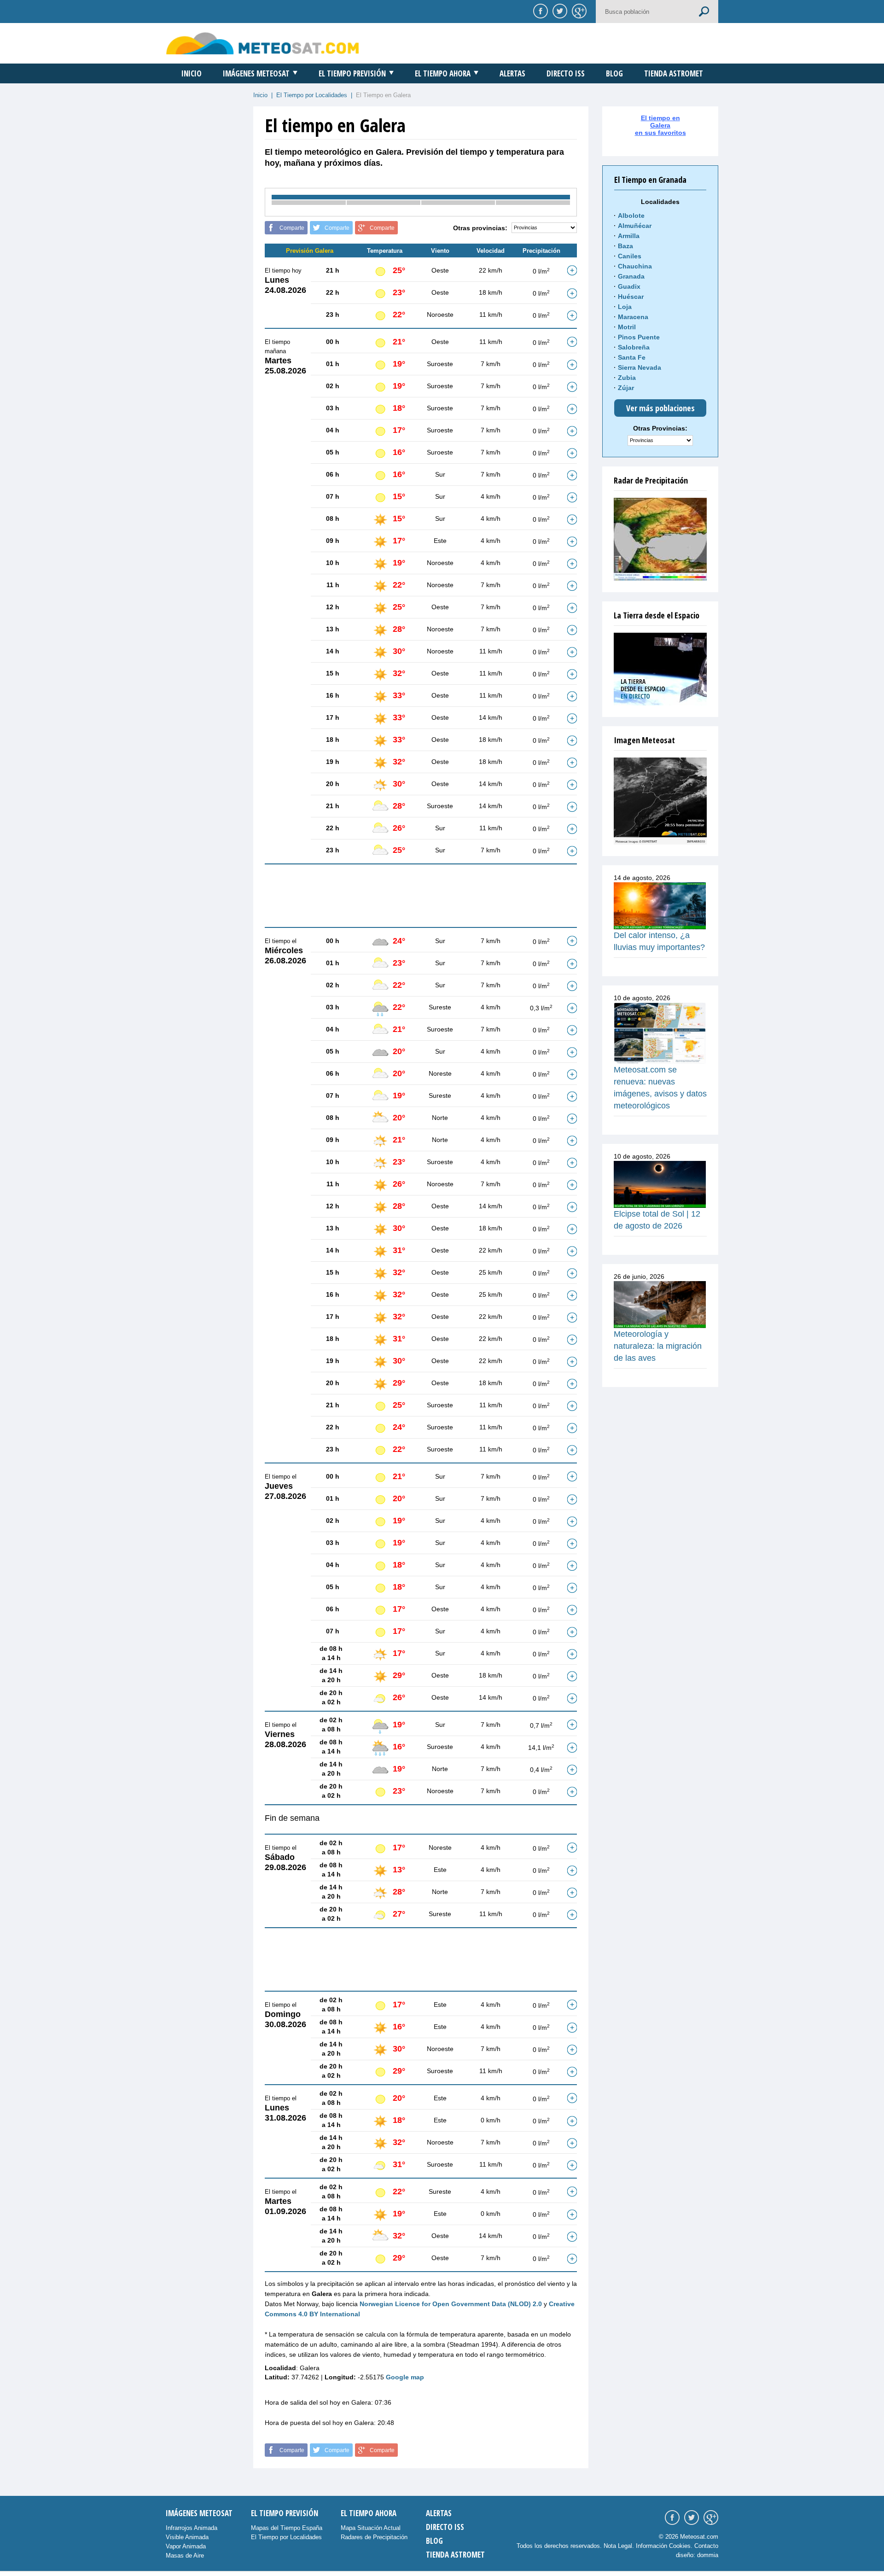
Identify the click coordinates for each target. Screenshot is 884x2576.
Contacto (706, 2546)
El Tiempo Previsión (352, 73)
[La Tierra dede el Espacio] (660, 669)
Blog (614, 73)
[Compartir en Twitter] (558, 11)
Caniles (630, 256)
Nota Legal (618, 2546)
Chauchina (635, 266)
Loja (625, 307)
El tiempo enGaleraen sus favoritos (660, 125)
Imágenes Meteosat (256, 73)
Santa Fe (632, 357)
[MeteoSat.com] (263, 43)
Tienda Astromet (674, 73)
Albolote (631, 216)
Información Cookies (663, 2546)
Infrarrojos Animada (192, 2528)
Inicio (192, 73)
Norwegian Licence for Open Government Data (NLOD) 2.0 (451, 2304)
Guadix (629, 286)
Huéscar (631, 297)
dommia (708, 2555)
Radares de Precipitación (374, 2537)
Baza (625, 246)
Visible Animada (187, 2537)
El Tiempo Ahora (443, 73)
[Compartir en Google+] (578, 11)
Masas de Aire (185, 2556)
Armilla (629, 236)
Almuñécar (635, 226)
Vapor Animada (186, 2546)
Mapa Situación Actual (371, 2528)
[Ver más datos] (572, 270)
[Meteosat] (660, 801)
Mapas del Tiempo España (287, 2528)
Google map (405, 2377)
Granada (631, 276)
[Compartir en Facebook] (539, 11)
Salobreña (634, 347)
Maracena (633, 317)
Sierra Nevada (640, 367)
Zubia (627, 378)
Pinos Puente (639, 337)
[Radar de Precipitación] (660, 539)
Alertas (512, 73)
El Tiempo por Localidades (312, 95)
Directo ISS (566, 73)
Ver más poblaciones (660, 408)
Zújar (626, 388)
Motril (627, 327)
